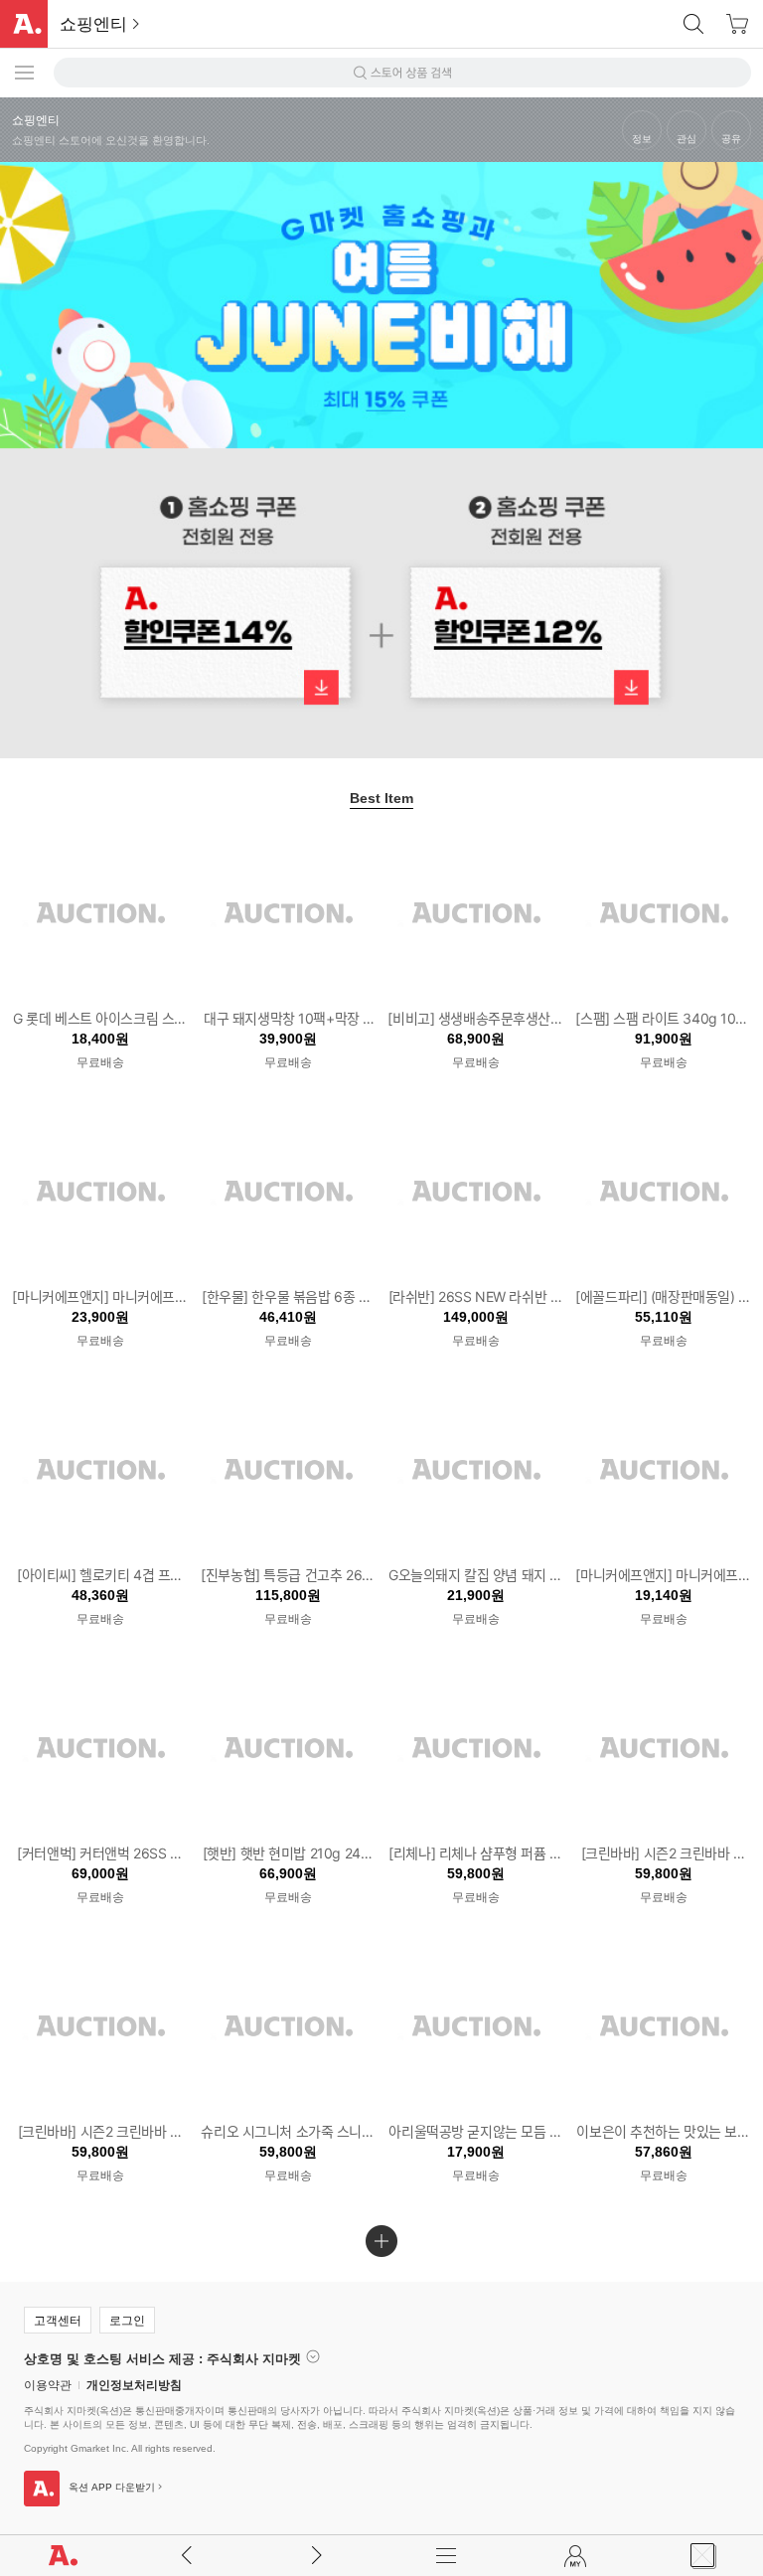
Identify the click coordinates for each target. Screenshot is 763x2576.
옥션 (24, 29)
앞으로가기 (316, 2556)
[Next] (746, 461)
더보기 (381, 2241)
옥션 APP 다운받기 (112, 2487)
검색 (693, 24)
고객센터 (58, 2321)
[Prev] (17, 461)
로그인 (127, 2321)
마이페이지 (577, 2556)
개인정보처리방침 (134, 2385)
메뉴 (447, 2556)
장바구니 (737, 24)
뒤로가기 (187, 2556)
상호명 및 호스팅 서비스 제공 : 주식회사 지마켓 (162, 2358)
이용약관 (48, 2385)
